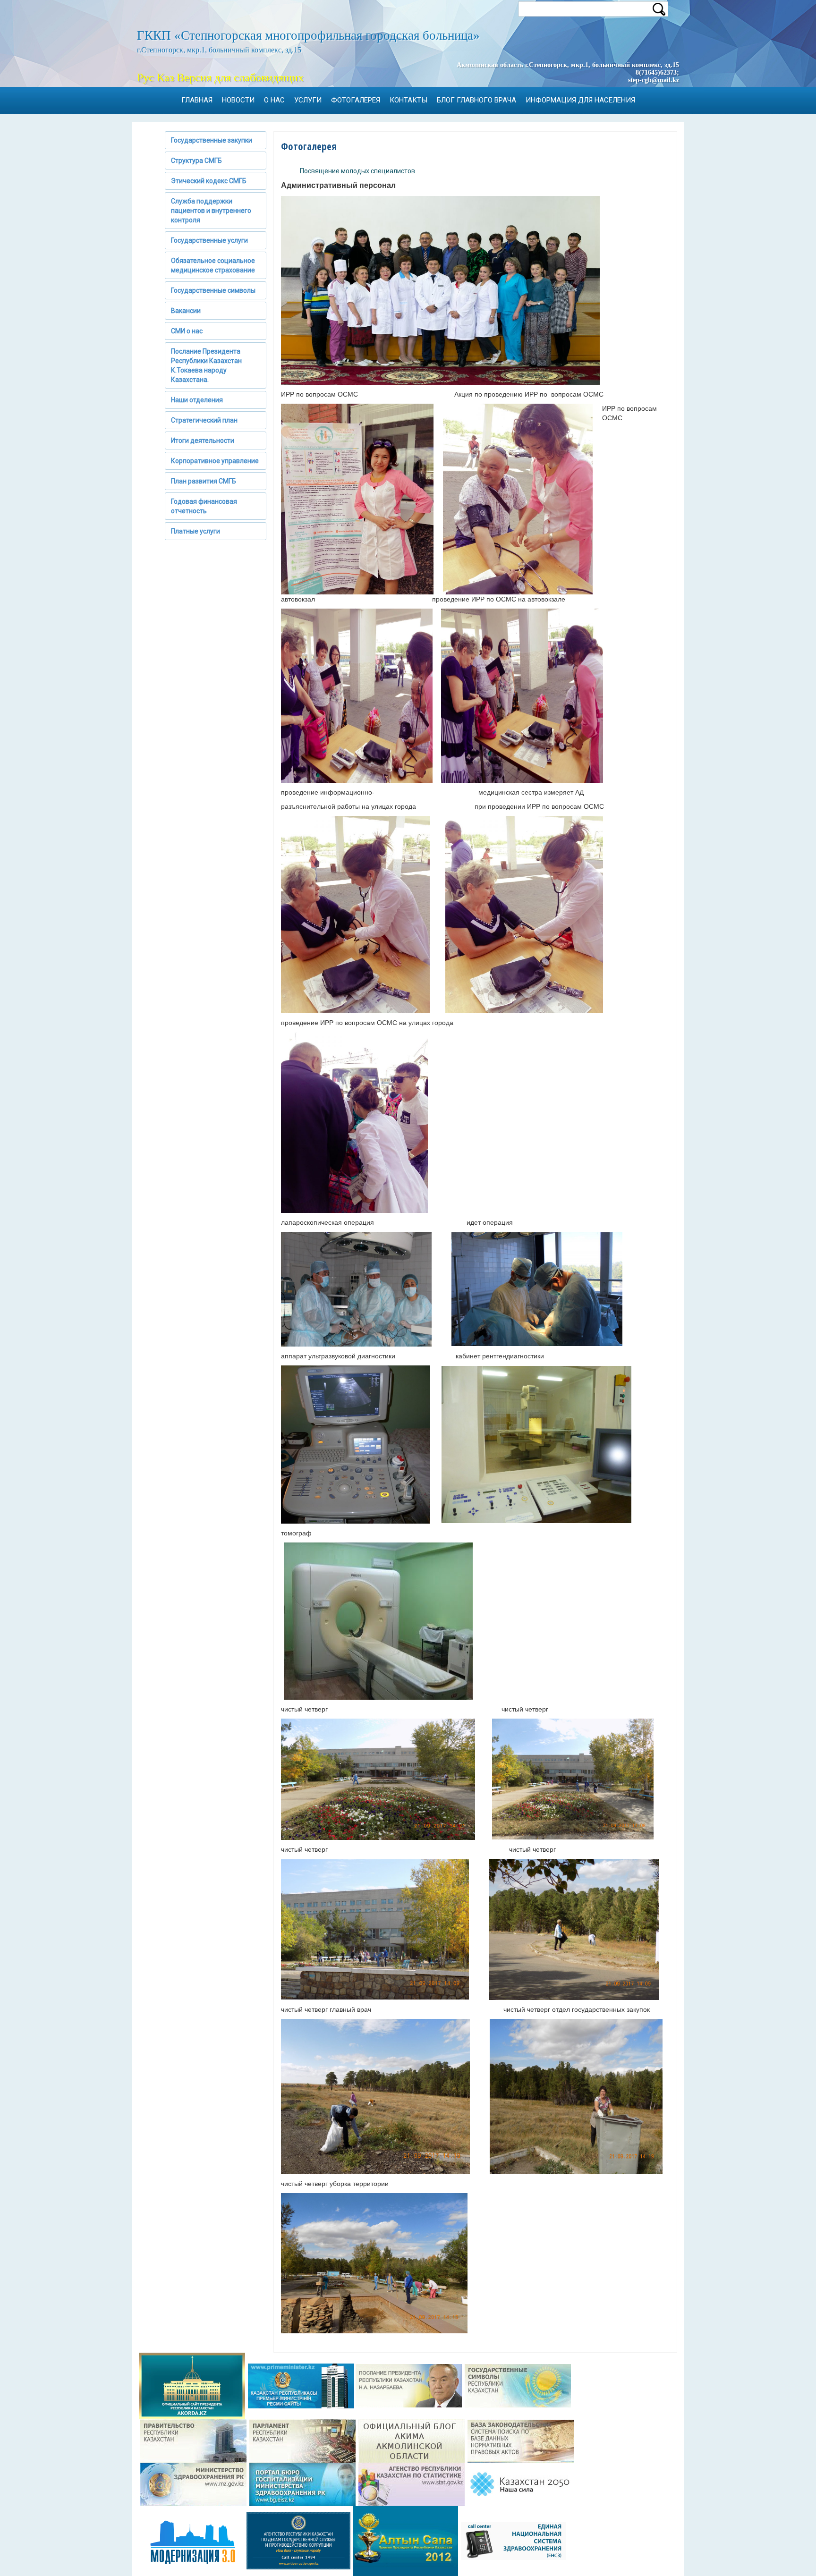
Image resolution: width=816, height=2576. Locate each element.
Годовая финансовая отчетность (204, 506)
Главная (197, 100)
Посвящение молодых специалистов (357, 171)
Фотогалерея (356, 100)
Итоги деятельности (203, 441)
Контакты (408, 100)
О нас (274, 100)
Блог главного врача (476, 100)
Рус (145, 77)
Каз (165, 77)
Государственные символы (213, 290)
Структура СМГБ (196, 161)
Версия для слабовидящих (240, 77)
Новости (238, 100)
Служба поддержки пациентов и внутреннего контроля (211, 211)
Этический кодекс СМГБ (209, 181)
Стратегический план (204, 420)
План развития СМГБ (204, 481)
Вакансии (186, 311)
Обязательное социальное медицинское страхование (213, 265)
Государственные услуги (209, 240)
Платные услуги (195, 531)
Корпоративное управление (215, 461)
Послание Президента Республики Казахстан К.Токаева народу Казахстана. (206, 365)
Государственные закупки (212, 140)
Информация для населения (580, 100)
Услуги (308, 100)
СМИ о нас (187, 331)
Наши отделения (197, 400)
